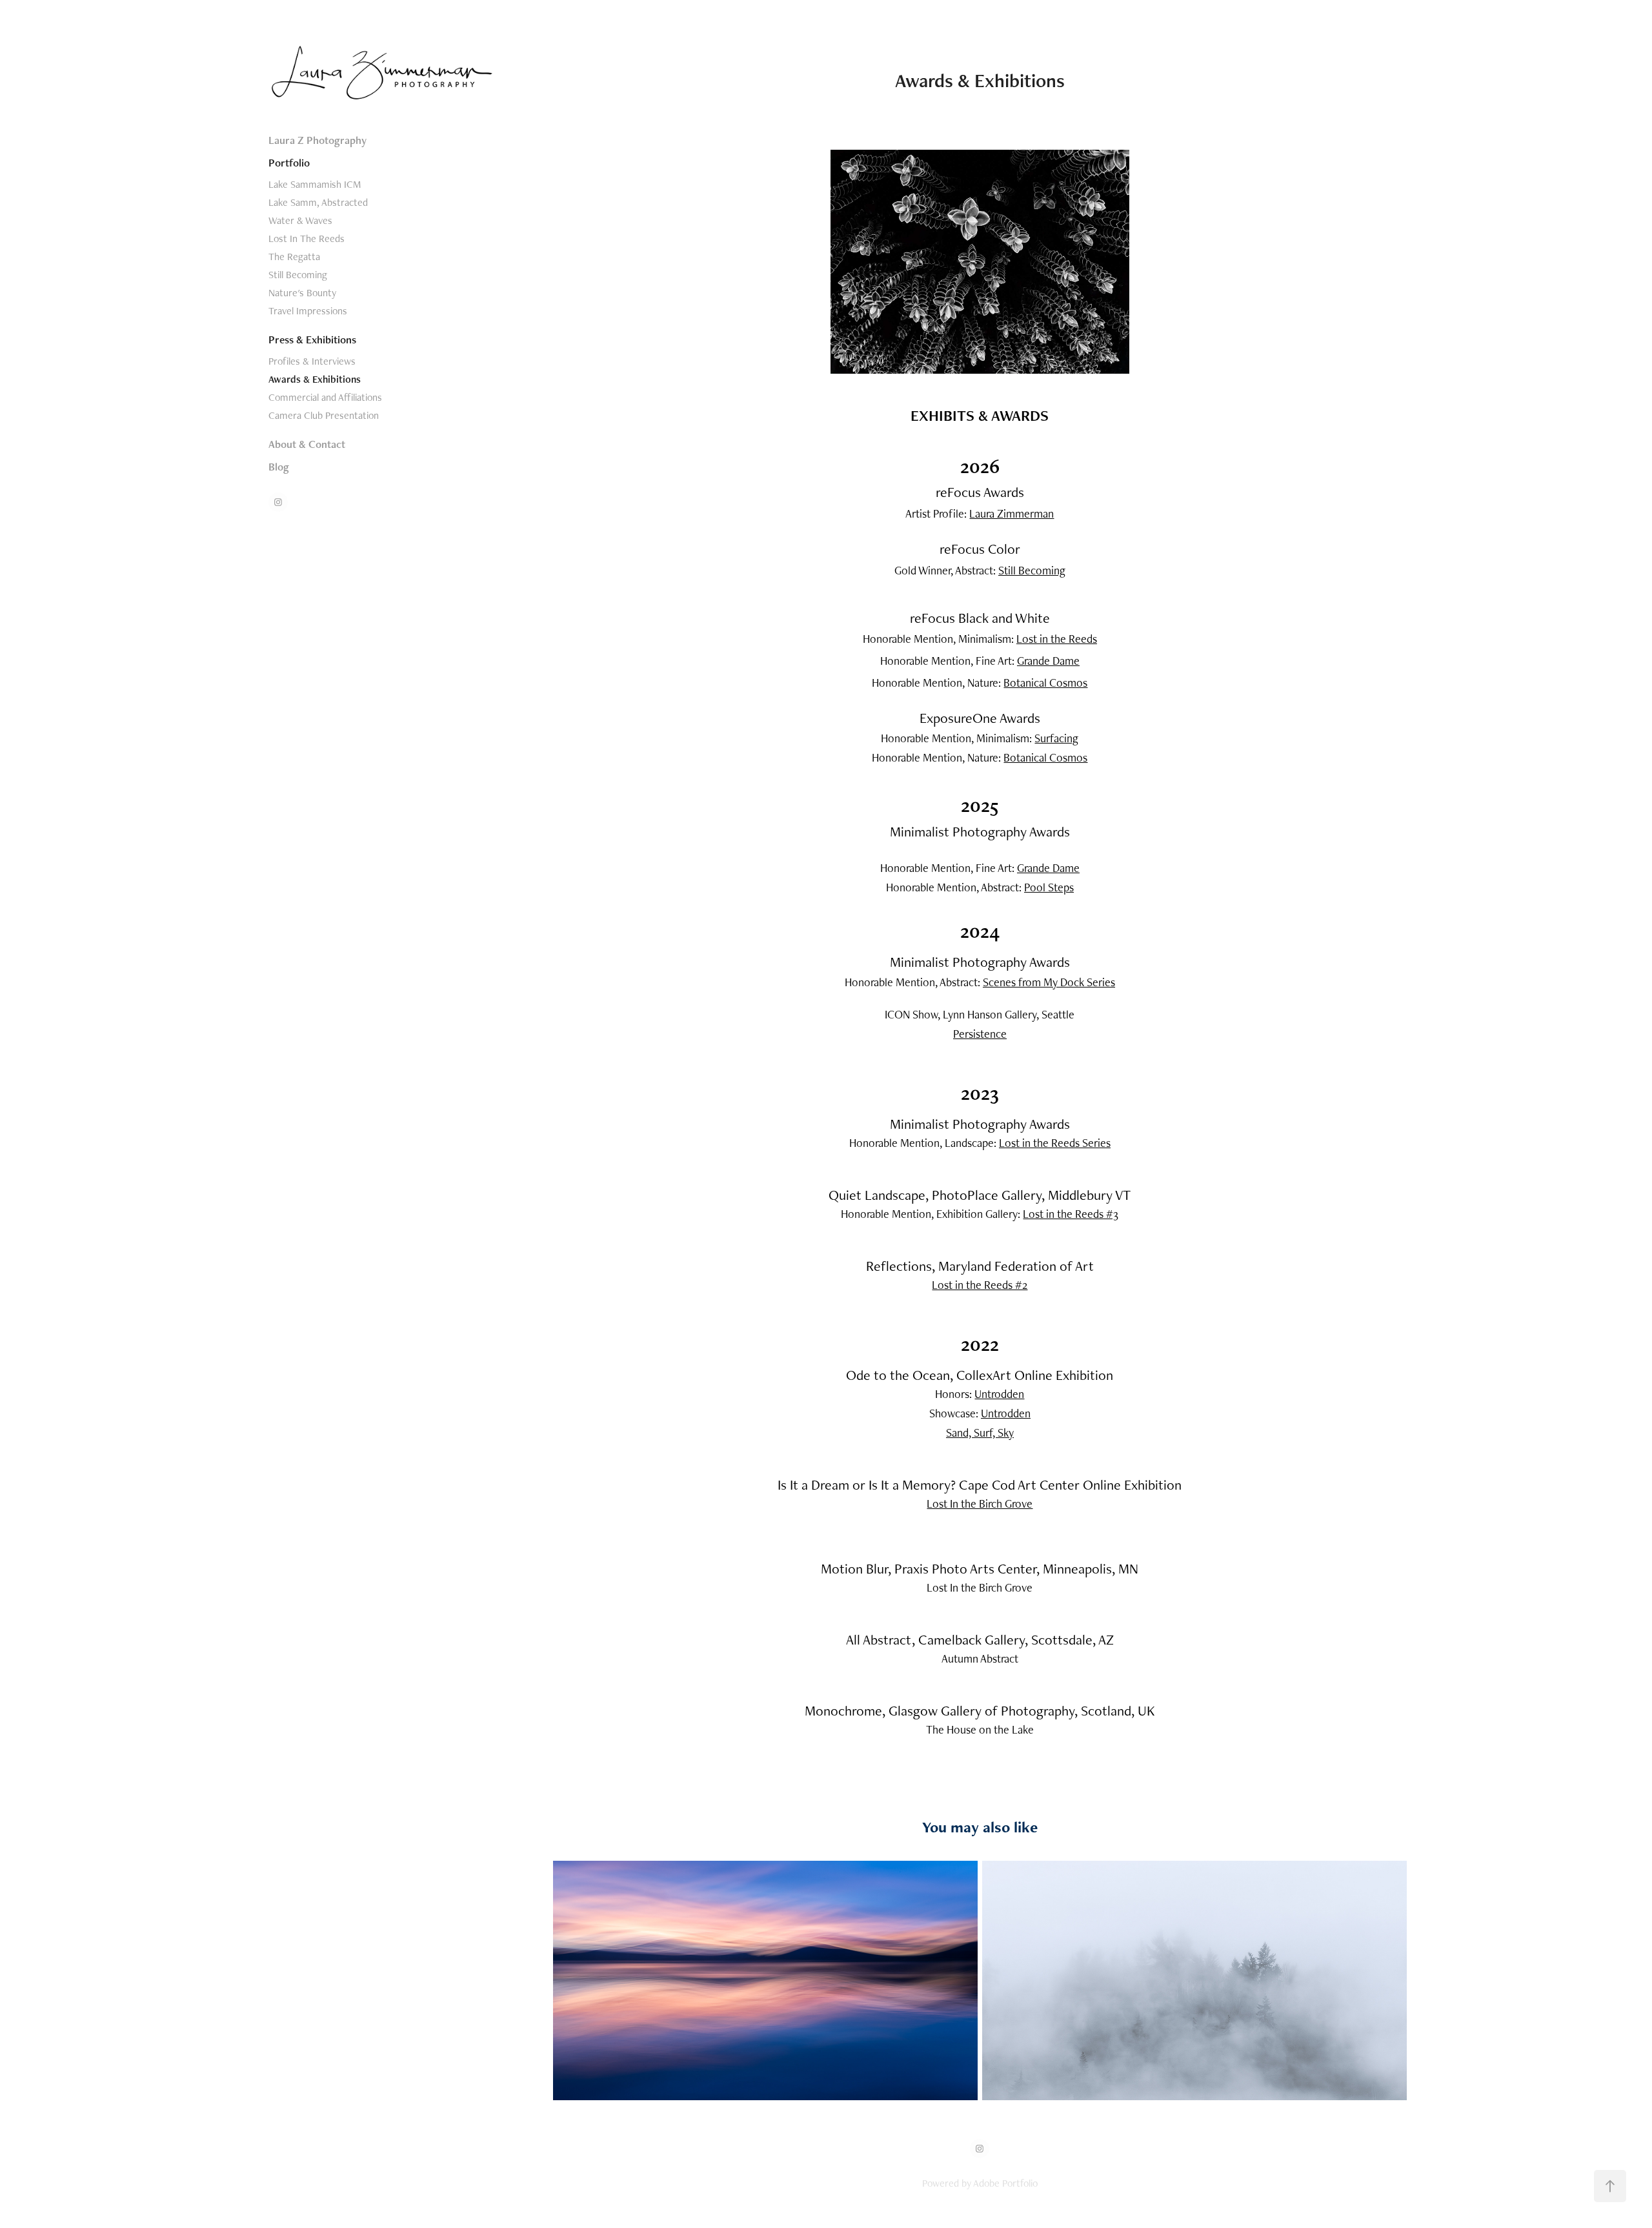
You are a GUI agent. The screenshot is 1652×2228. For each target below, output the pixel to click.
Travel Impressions (308, 311)
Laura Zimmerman (1012, 513)
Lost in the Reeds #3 (1071, 1214)
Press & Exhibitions (312, 339)
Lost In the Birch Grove (980, 1504)
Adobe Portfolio (1005, 2183)
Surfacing (1056, 738)
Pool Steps (1049, 887)
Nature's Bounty (302, 293)
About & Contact (307, 444)
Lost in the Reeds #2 (980, 1285)
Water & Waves (300, 220)
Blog (279, 467)
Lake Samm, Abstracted (318, 202)
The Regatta (294, 257)
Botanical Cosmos (1045, 683)
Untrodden (999, 1394)
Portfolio (289, 163)
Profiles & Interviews (312, 361)
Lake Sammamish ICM (315, 184)
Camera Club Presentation (324, 415)
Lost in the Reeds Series (1055, 1143)
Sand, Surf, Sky (980, 1433)
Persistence (980, 1034)
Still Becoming (298, 275)
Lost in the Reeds (1057, 639)
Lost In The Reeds (307, 238)
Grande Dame (1048, 661)
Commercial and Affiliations (325, 397)
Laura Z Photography (317, 140)
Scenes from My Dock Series (1049, 982)
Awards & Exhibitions (315, 379)
